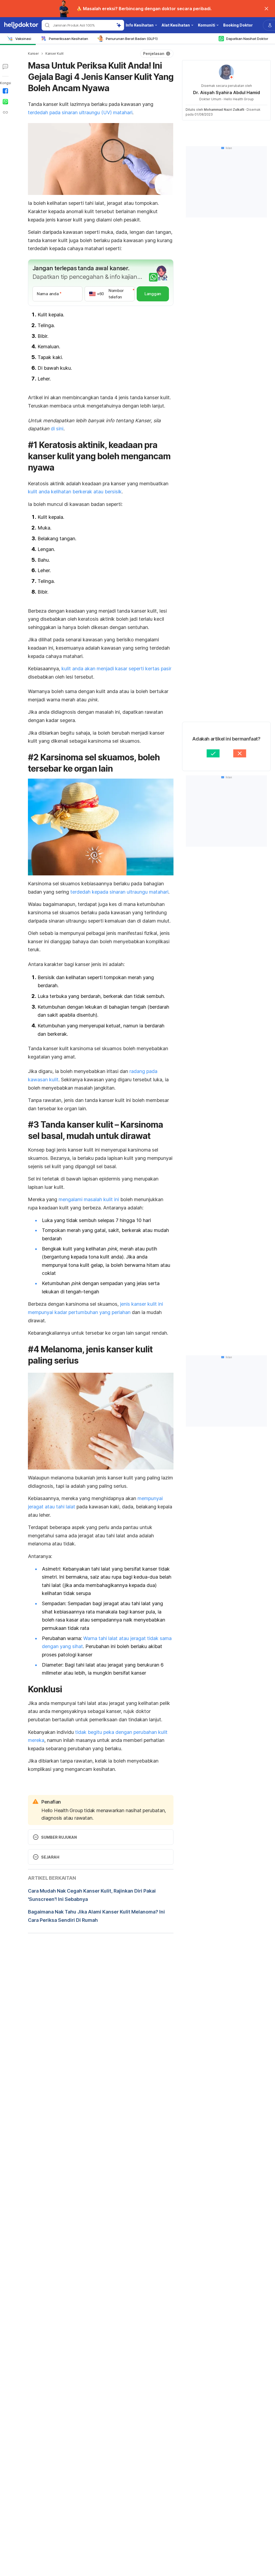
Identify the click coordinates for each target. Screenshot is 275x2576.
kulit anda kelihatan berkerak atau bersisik (75, 492)
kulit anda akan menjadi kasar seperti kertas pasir (116, 669)
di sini (57, 429)
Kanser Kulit (55, 53)
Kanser (33, 53)
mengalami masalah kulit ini (89, 1199)
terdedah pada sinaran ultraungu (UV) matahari (80, 112)
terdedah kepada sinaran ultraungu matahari (119, 892)
